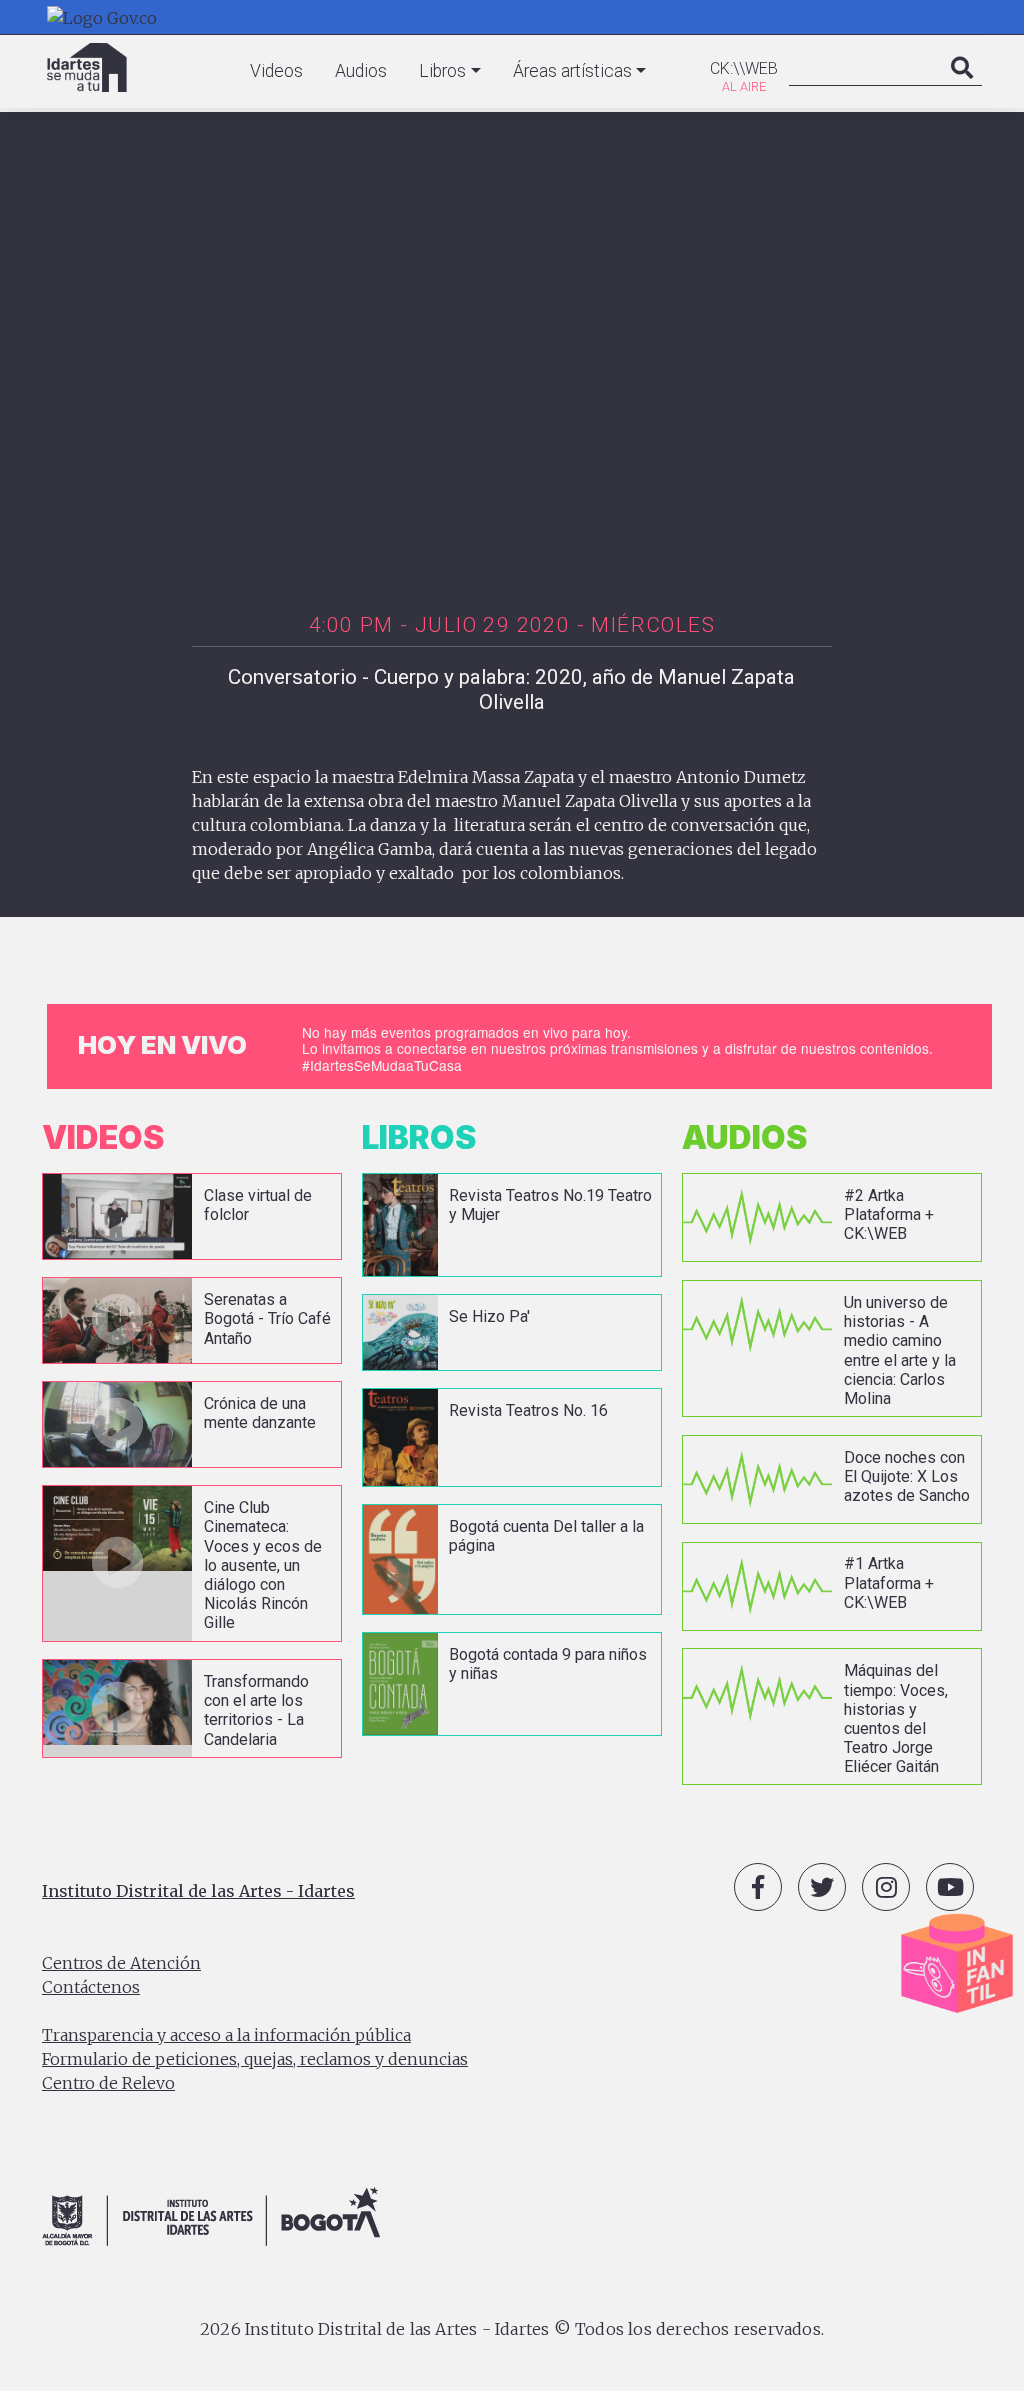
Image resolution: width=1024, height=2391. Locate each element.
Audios (361, 71)
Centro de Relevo (108, 2083)
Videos (276, 71)
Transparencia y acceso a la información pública (226, 2035)
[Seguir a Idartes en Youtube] (950, 1887)
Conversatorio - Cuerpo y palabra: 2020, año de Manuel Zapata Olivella (511, 689)
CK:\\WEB (744, 68)
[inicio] (87, 67)
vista (192, 1216)
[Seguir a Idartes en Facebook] (758, 1887)
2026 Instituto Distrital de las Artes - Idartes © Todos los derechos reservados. (512, 2329)
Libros (442, 71)
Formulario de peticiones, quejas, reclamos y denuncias (255, 2059)
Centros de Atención (121, 1963)
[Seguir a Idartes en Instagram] (886, 1887)
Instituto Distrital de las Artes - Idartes (198, 1891)
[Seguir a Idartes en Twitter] (822, 1887)
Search (962, 88)
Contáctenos (91, 1987)
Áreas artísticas (572, 71)
